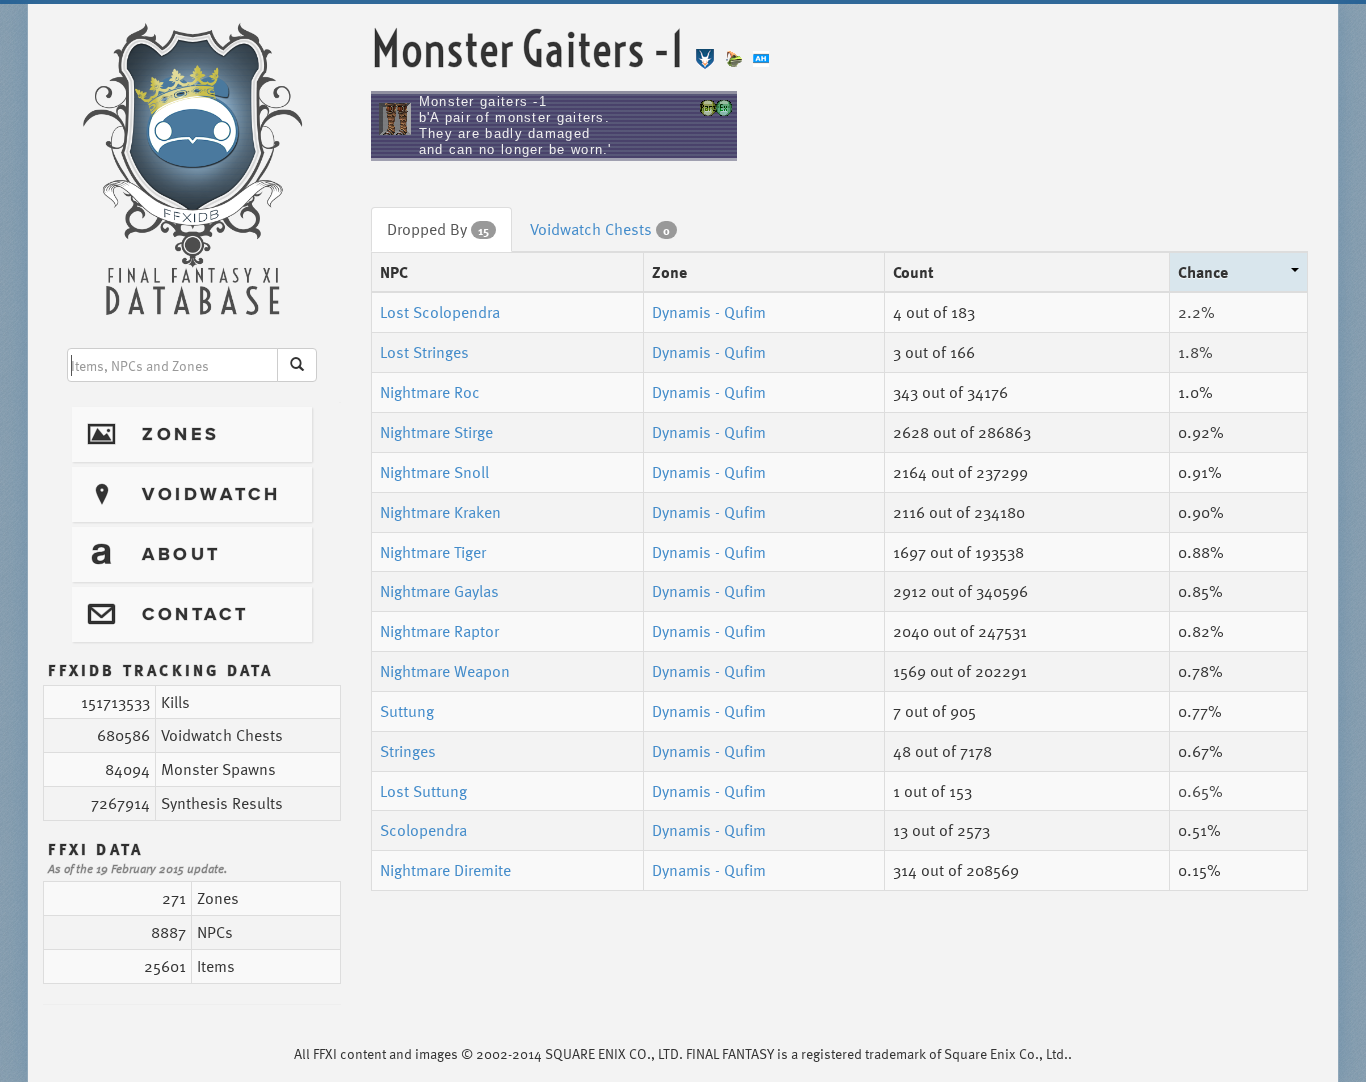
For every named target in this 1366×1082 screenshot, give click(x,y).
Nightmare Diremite (445, 870)
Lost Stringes (424, 352)
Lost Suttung (423, 791)
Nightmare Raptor (439, 631)
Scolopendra (423, 830)
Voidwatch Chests (600, 229)
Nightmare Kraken (440, 512)
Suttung (407, 711)
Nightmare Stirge (436, 432)
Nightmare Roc (430, 392)
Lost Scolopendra (440, 312)
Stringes (408, 751)
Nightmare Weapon (445, 671)
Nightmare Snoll (434, 472)
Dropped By (438, 229)
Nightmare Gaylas (439, 591)
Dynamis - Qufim (709, 312)
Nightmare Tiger (433, 552)
